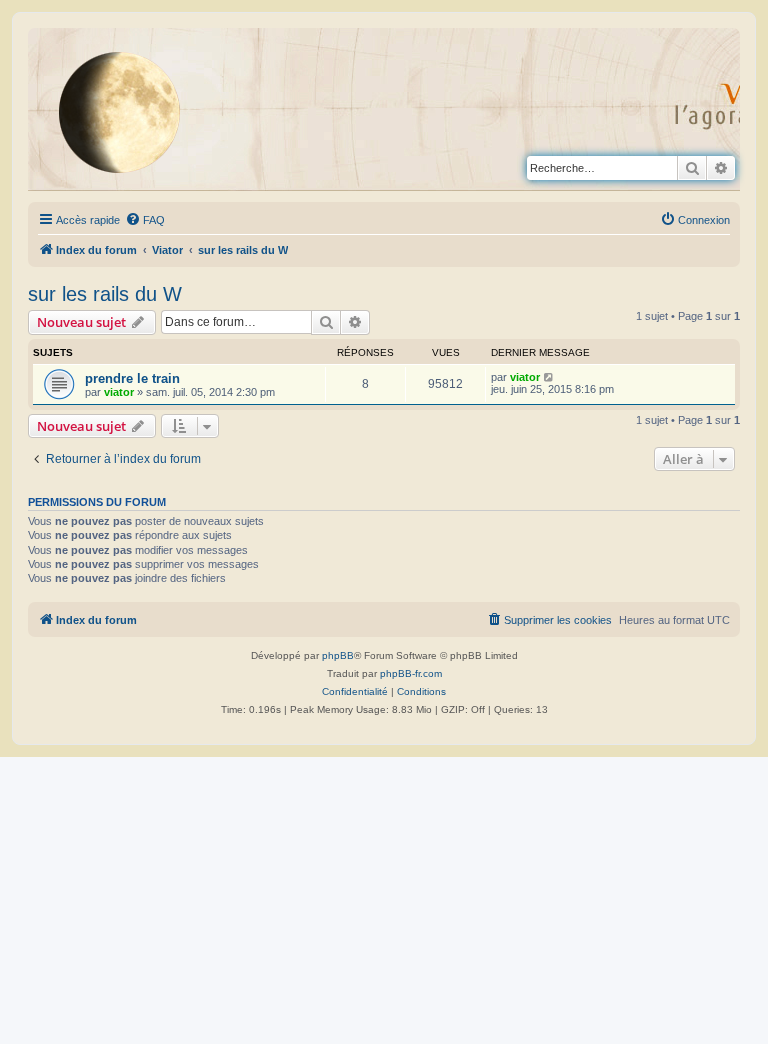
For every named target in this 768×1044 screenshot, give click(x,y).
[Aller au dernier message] (549, 377)
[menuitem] (145, 220)
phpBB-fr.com (411, 673)
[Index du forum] (135, 112)
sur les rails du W (105, 294)
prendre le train (132, 378)
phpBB (338, 655)
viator (119, 392)
